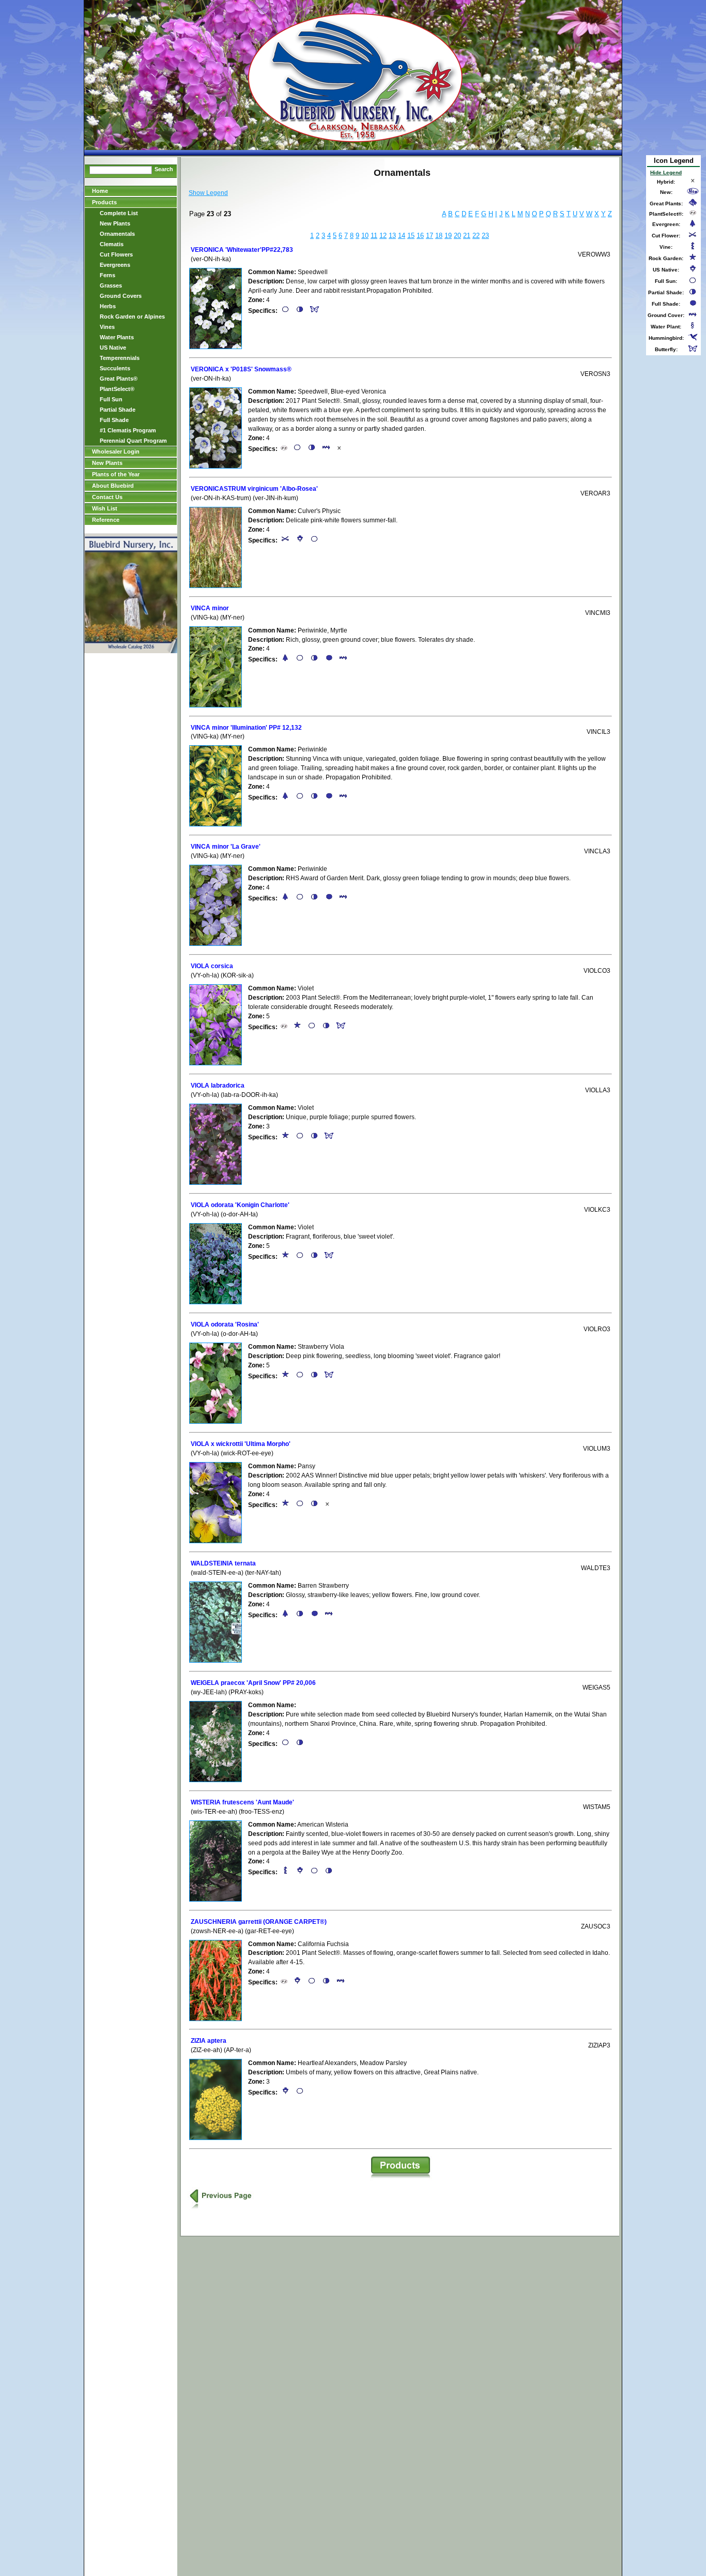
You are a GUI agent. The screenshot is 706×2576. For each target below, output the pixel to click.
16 (420, 236)
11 (374, 236)
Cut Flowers (116, 254)
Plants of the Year (116, 474)
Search (164, 169)
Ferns (108, 275)
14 (402, 236)
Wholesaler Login (116, 451)
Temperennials (120, 358)
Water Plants (117, 337)
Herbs (108, 306)
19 (448, 236)
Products (104, 202)
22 (476, 236)
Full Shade (114, 420)
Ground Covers (121, 296)
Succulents (115, 368)
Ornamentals (117, 234)
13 (392, 236)
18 (439, 236)
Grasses (111, 285)
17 (429, 236)
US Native (113, 348)
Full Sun (111, 399)
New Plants (115, 223)
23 (485, 236)
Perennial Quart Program (133, 441)
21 (467, 236)
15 (411, 236)
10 (365, 236)
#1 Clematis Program (128, 430)
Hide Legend (666, 172)
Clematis (112, 244)
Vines (107, 327)
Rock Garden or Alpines (132, 317)
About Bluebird (113, 486)
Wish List (105, 508)
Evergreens (115, 265)
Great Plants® (119, 379)
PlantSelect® (117, 389)
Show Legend (208, 193)
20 (457, 236)
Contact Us (107, 497)
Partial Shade (118, 410)
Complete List (119, 213)
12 (383, 236)
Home (100, 191)
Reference (106, 520)
